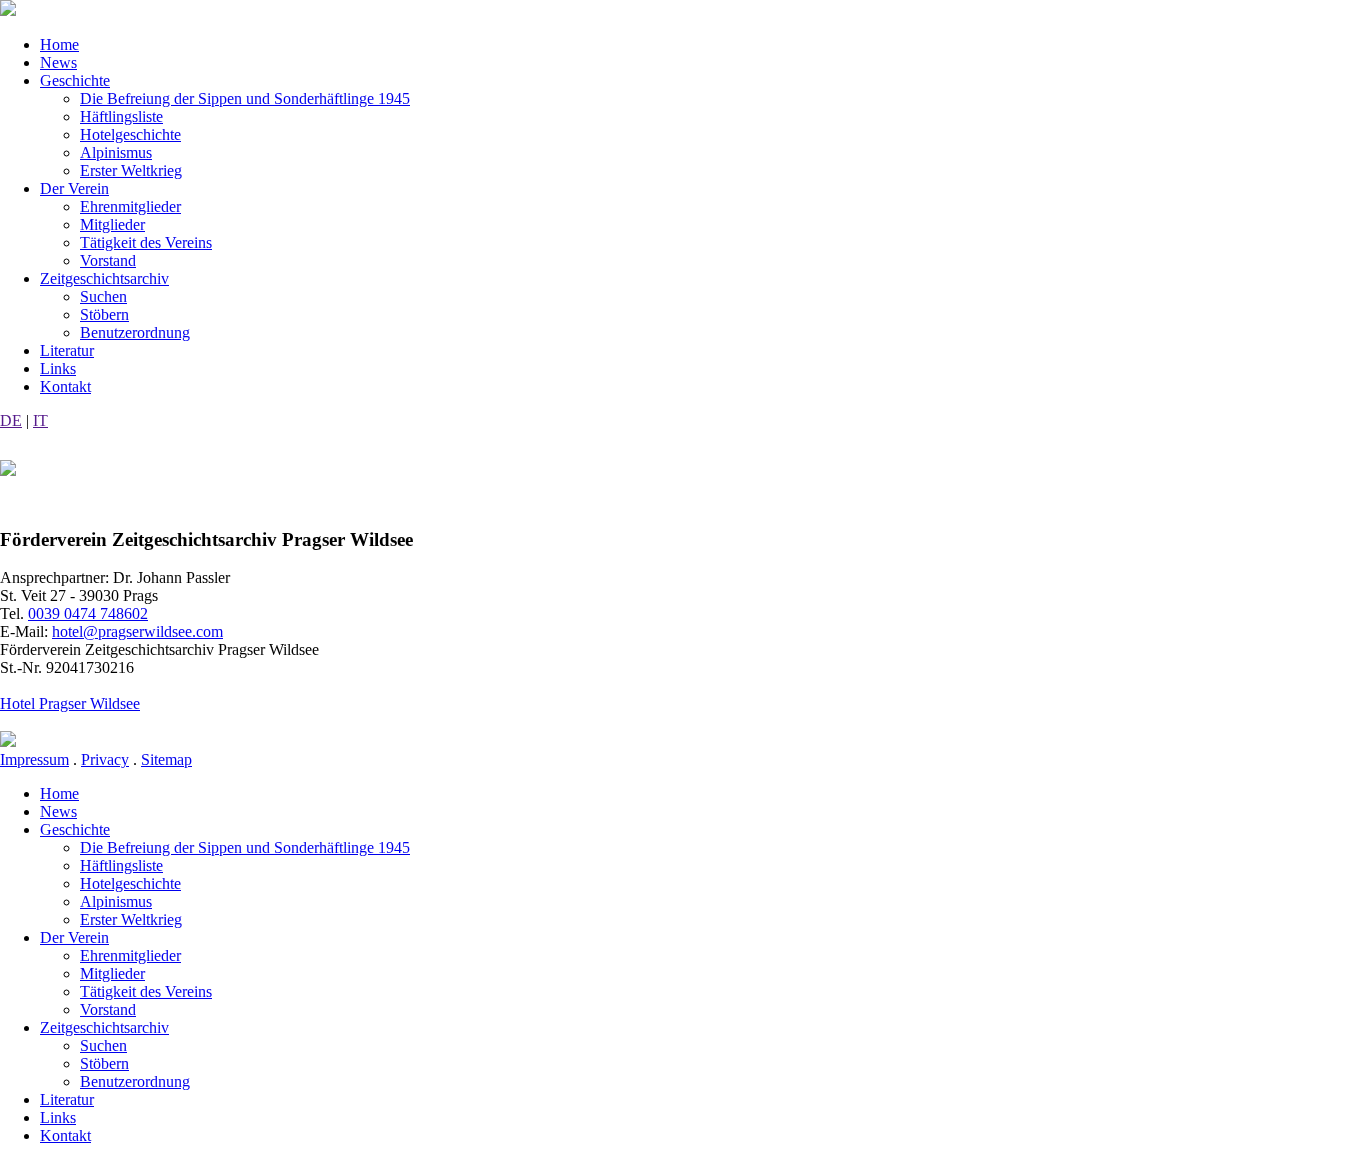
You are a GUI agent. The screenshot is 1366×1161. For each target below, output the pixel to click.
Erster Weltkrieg (131, 170)
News (58, 62)
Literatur (67, 350)
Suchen (103, 296)
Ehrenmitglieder (130, 206)
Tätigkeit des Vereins (146, 242)
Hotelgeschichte (130, 134)
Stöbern (104, 314)
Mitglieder (112, 224)
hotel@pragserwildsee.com (137, 631)
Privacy (105, 759)
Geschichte (75, 80)
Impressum (34, 759)
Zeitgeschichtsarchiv (104, 278)
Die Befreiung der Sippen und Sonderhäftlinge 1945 (245, 98)
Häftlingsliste (121, 116)
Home (59, 44)
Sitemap (166, 759)
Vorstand (108, 260)
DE (11, 420)
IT (40, 420)
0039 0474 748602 (88, 613)
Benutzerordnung (135, 332)
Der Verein (74, 188)
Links (58, 368)
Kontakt (65, 386)
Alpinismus (116, 152)
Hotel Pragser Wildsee (70, 703)
